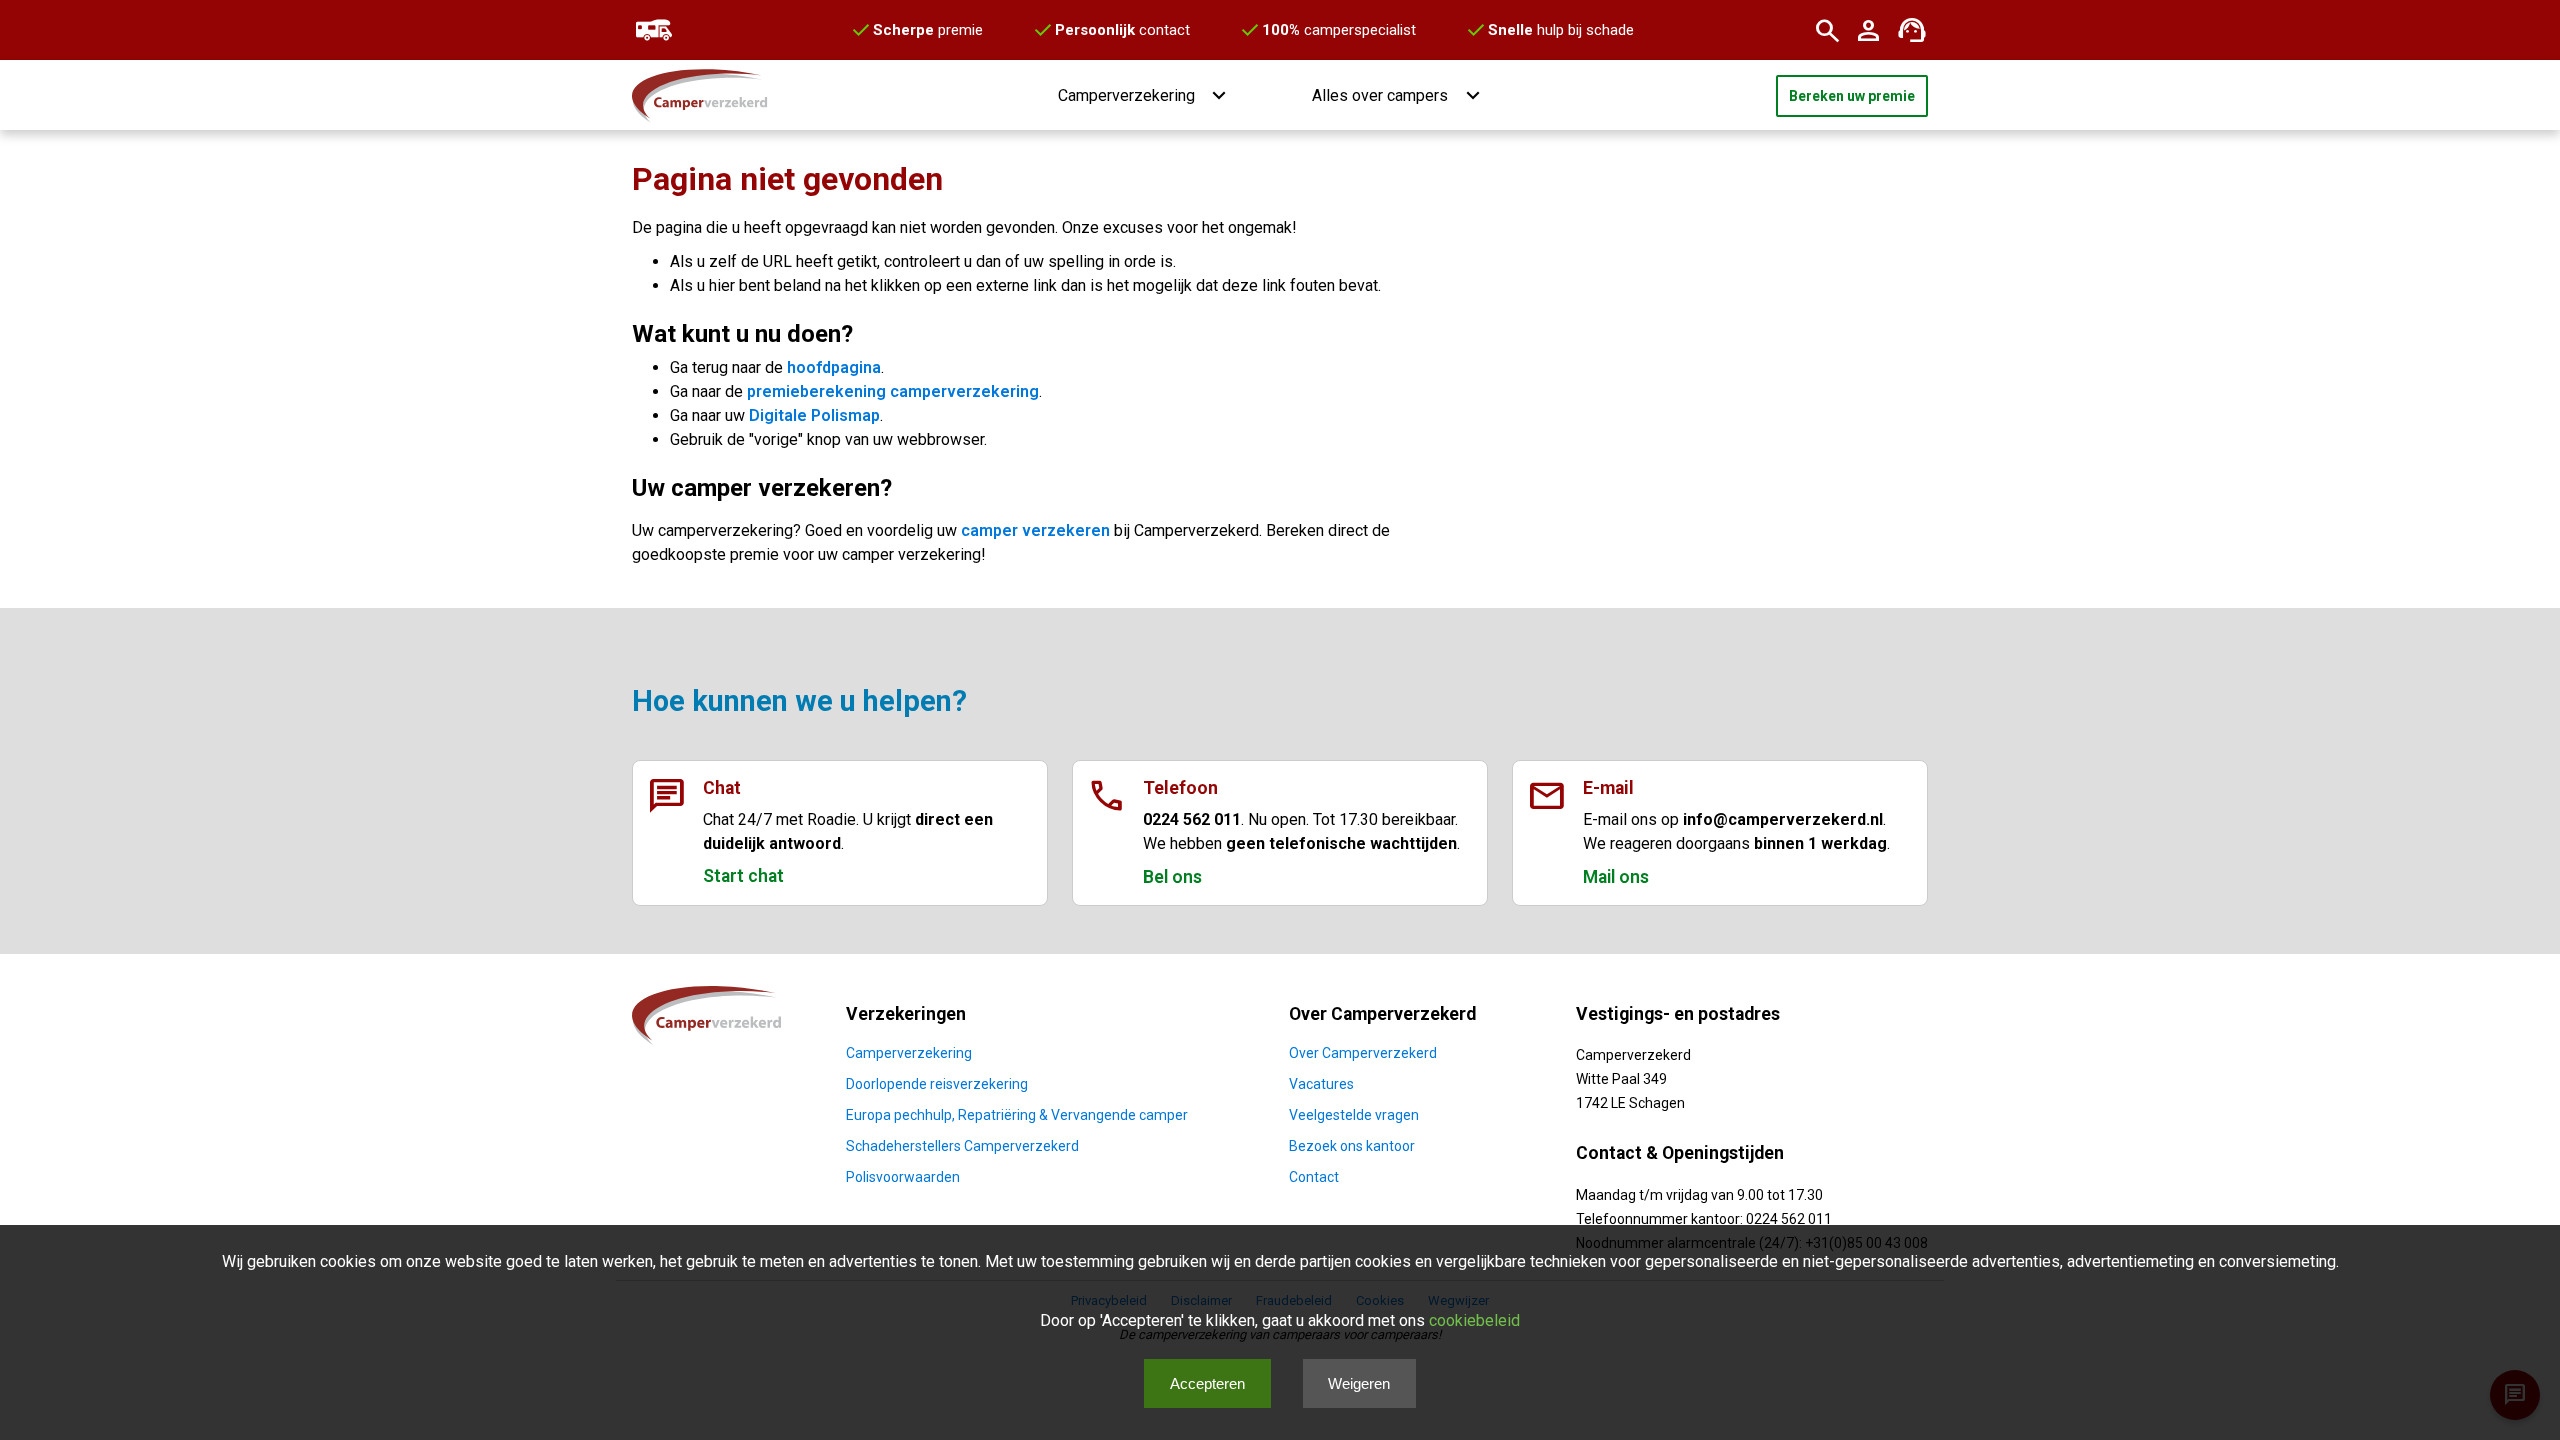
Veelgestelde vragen (1354, 1115)
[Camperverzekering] (652, 30)
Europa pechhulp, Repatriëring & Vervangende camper (1017, 1115)
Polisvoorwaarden (903, 1177)
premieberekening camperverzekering (893, 391)
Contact (1314, 1177)
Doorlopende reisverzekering (937, 1084)
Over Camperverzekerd (1363, 1053)
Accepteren (1207, 1383)
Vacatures (1321, 1084)
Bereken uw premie (1852, 96)
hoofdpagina (834, 367)
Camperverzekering (909, 1053)
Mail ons (1616, 877)
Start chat (743, 876)
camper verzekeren (1035, 530)
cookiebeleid (1474, 1320)
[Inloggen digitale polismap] (1869, 30)
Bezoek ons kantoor (1352, 1146)
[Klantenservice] (1912, 30)
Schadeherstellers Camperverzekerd (962, 1146)
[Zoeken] (1827, 30)
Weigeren (1359, 1383)
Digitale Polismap (814, 415)
